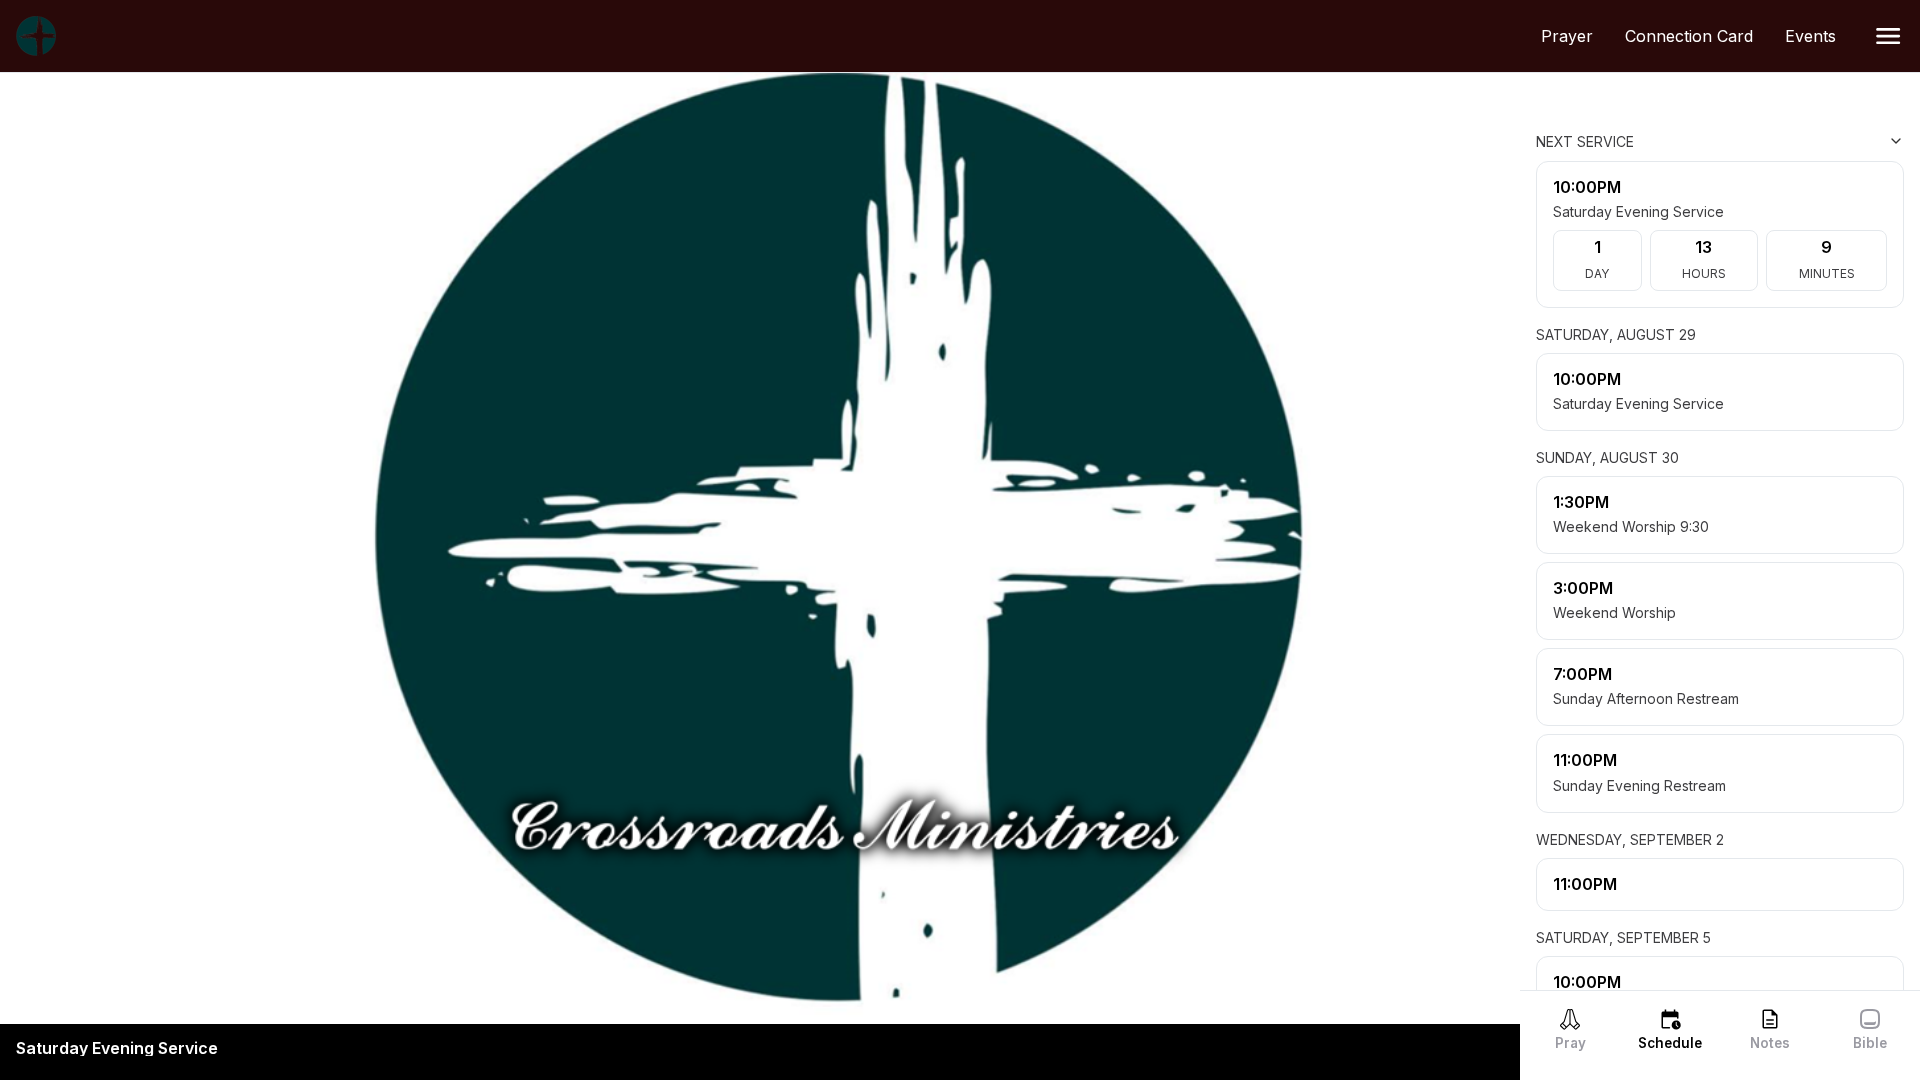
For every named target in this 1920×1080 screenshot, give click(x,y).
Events (1818, 36)
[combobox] (1804, 141)
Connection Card (1697, 36)
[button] (1888, 36)
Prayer (1575, 36)
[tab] (1570, 1029)
